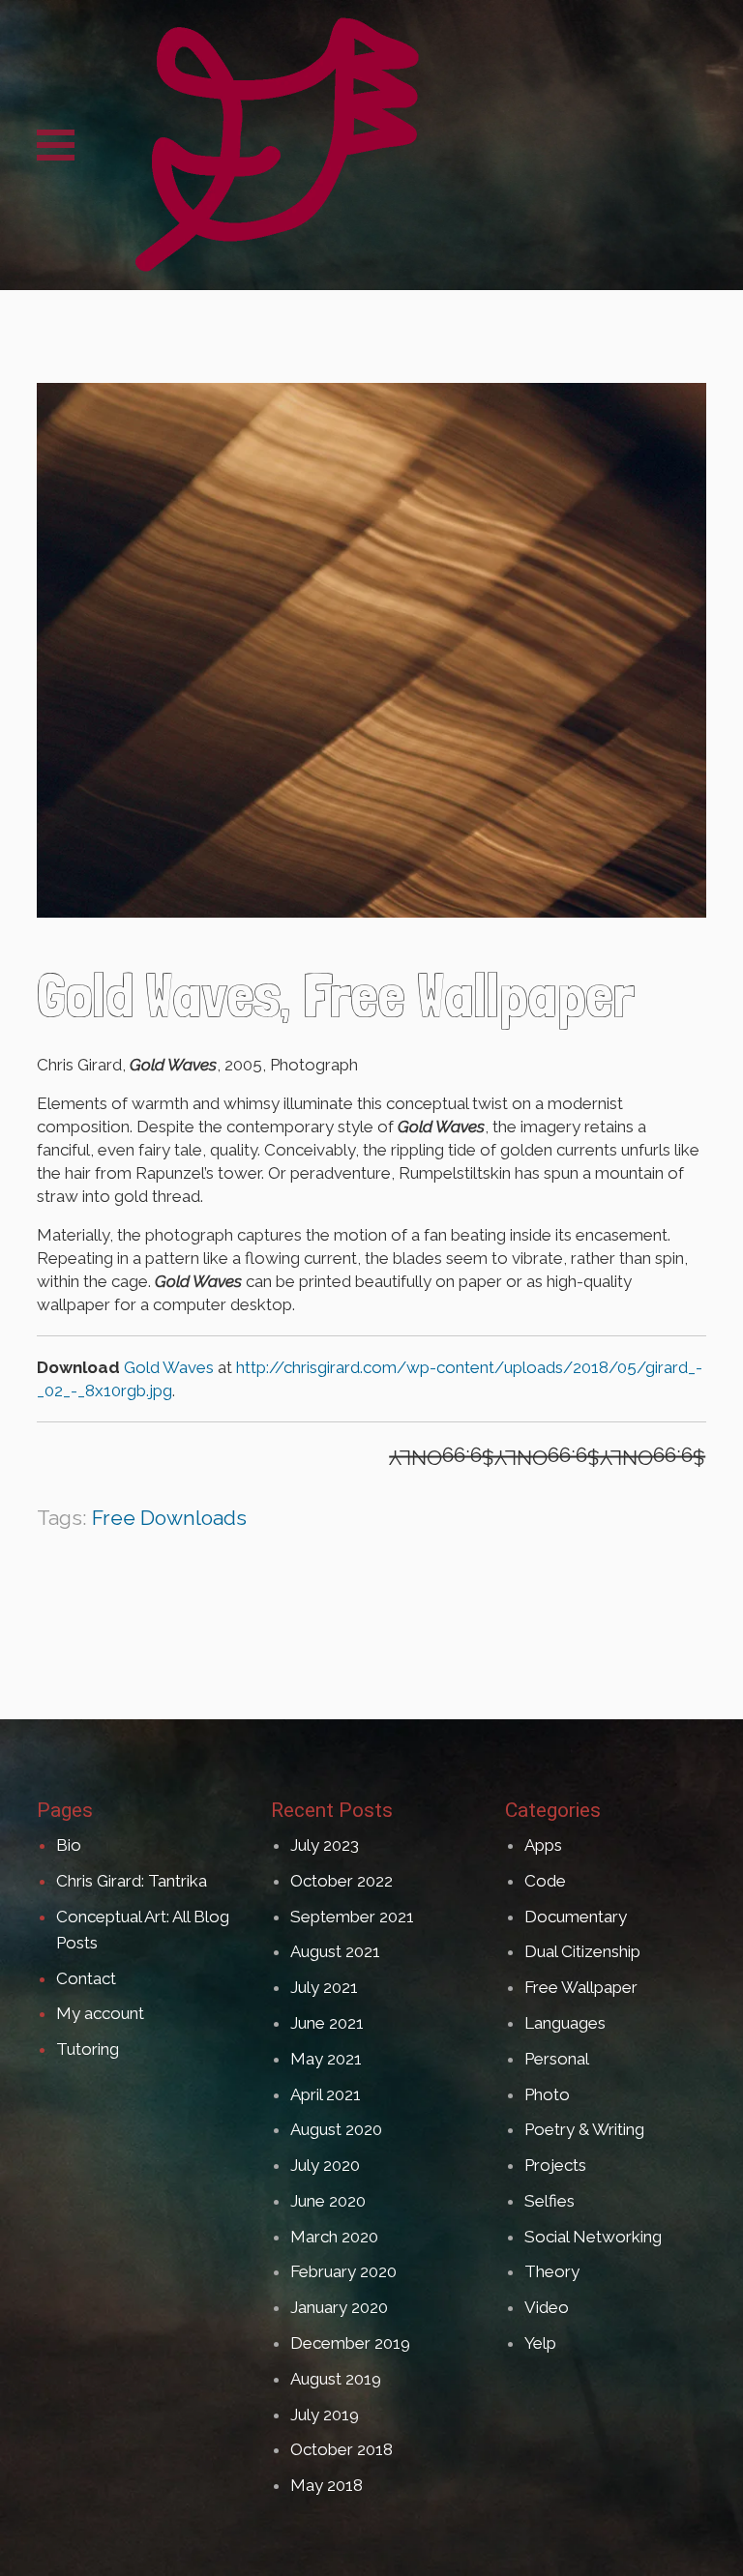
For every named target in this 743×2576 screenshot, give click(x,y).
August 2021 (335, 1951)
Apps (543, 1845)
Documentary (576, 1917)
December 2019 (350, 2343)
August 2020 (336, 2129)
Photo (547, 2094)
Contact (86, 1978)
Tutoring (88, 2049)
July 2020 (325, 2165)
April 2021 (326, 2094)
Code (545, 1881)
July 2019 (325, 2415)
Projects (555, 2165)
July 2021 (324, 1987)
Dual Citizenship (582, 1951)
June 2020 (328, 2201)
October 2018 (342, 2449)
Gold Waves (169, 1367)
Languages (565, 2023)
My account (100, 2013)
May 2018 (327, 2485)
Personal (557, 2059)
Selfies (550, 2201)
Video (547, 2307)
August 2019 (336, 2379)
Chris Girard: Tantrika (132, 1881)
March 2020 (334, 2237)
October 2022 (342, 1881)
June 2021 (327, 2023)
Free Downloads (169, 1518)
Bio (69, 1845)
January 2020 (339, 2307)
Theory (552, 2271)
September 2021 (352, 1917)
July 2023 (325, 1845)
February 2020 (343, 2271)
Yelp (540, 2343)
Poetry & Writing (584, 2129)
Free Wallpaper (581, 1987)
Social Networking (593, 2237)
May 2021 (326, 2059)
